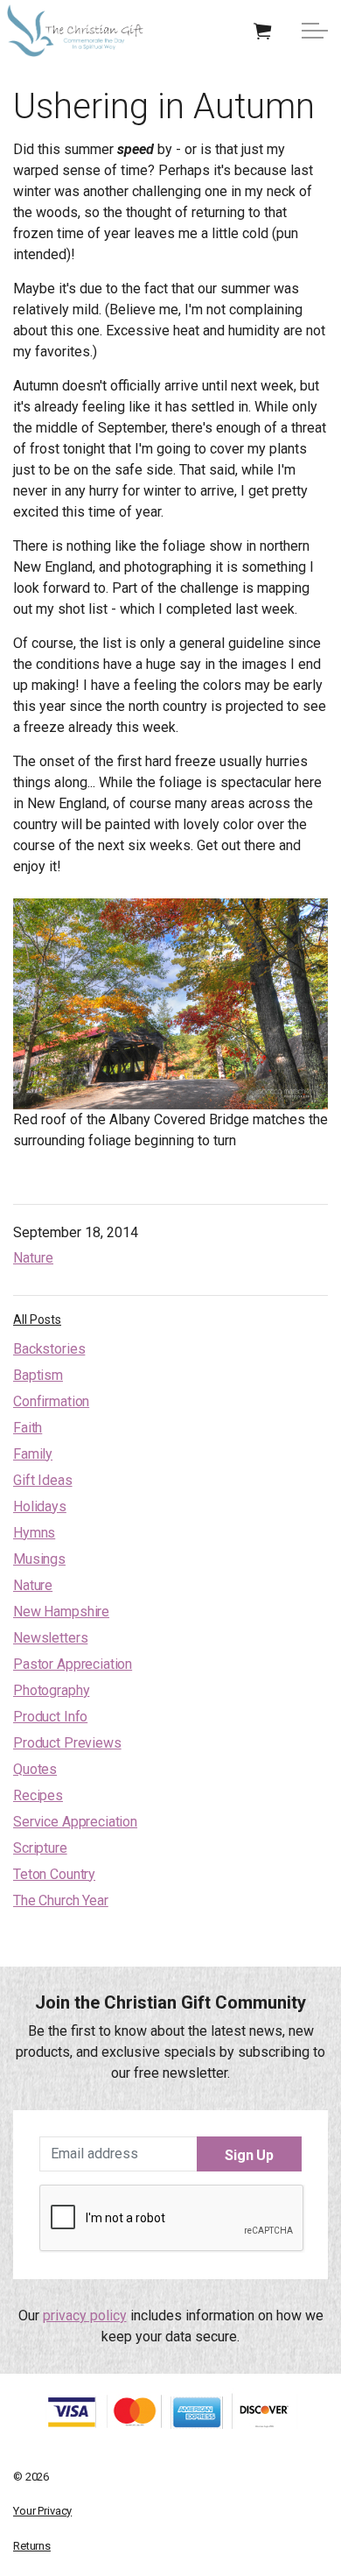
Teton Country (54, 1874)
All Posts (37, 1320)
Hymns (34, 1533)
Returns (32, 2546)
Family (33, 1454)
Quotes (35, 1769)
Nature (33, 1258)
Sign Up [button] (249, 2155)
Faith (28, 1428)
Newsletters (50, 1638)
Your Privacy (42, 2511)
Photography (51, 1690)
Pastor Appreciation (73, 1664)
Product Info (50, 1717)
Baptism (38, 1375)
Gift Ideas (43, 1480)
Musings (39, 1559)
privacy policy (85, 2316)
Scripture (40, 1848)
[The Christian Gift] (75, 31)
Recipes (38, 1795)
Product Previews (67, 1743)
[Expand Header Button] (315, 31)
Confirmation (51, 1401)
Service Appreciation (75, 1822)
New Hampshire (61, 1612)
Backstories (49, 1349)
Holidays (40, 1506)
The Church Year (61, 1900)
